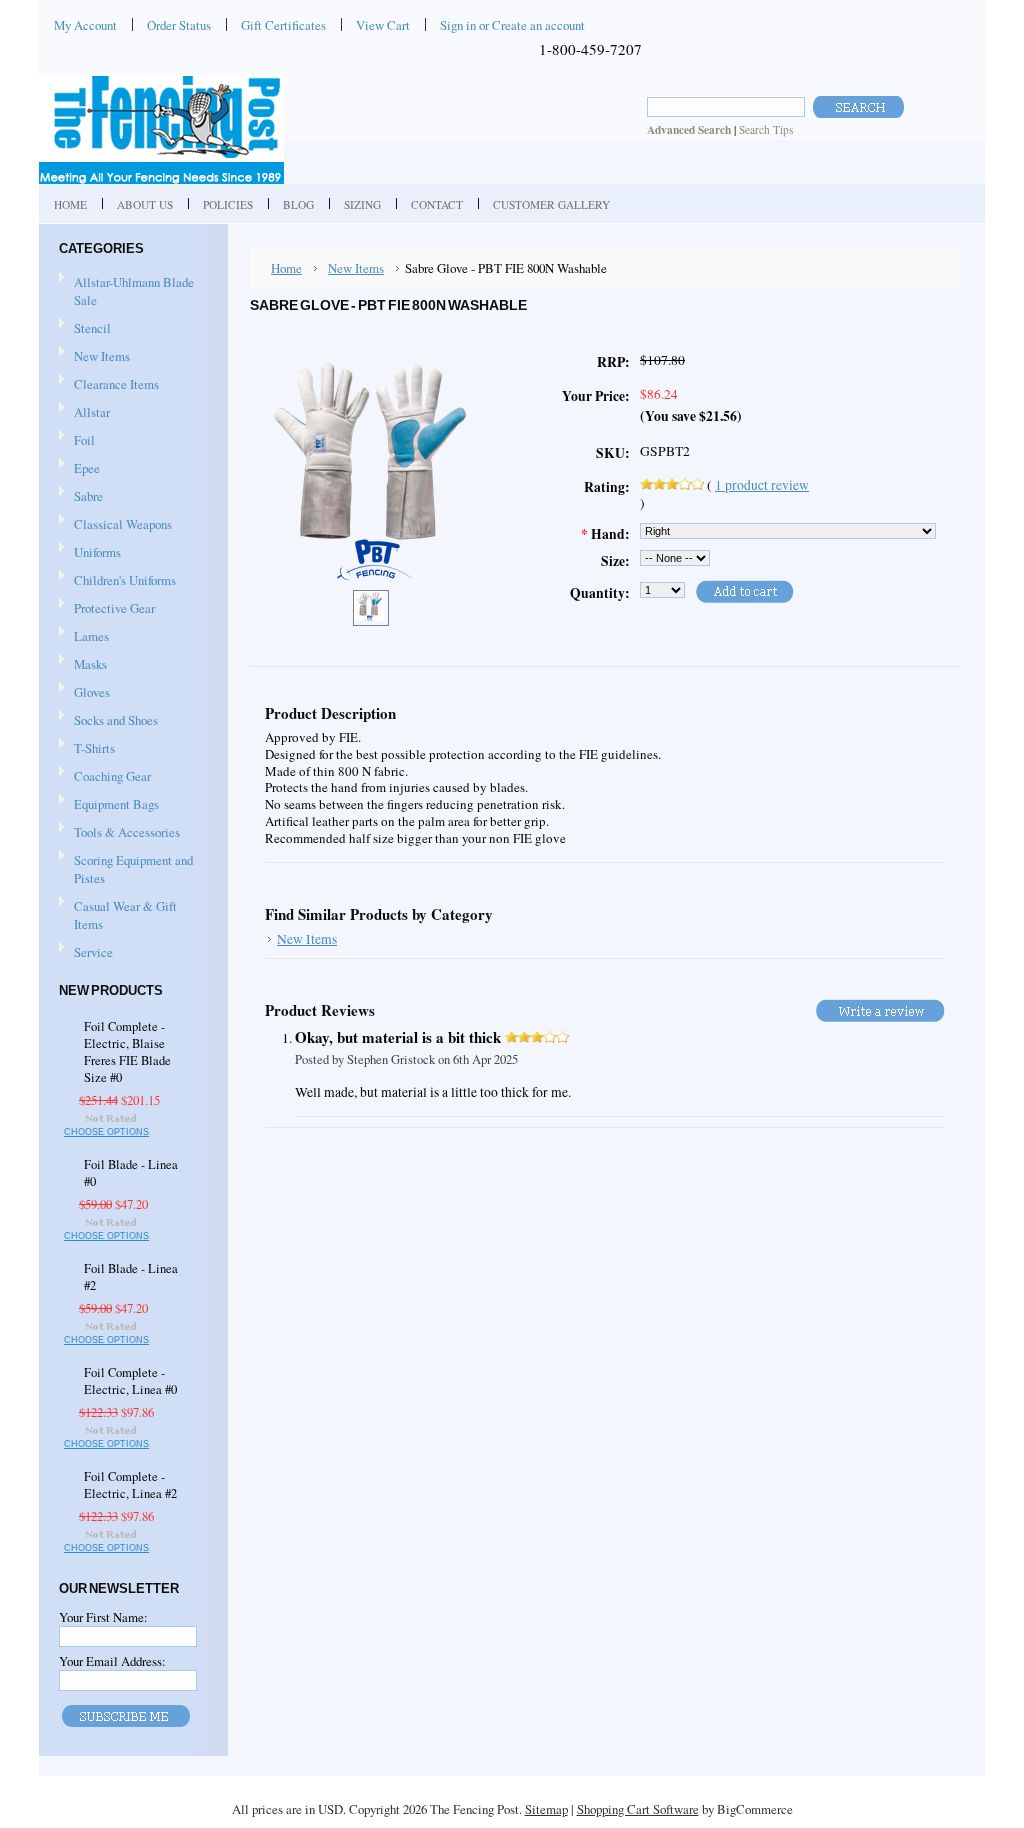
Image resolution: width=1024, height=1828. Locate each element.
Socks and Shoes (108, 721)
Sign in (458, 25)
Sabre (81, 497)
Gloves (84, 693)
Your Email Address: (112, 1661)
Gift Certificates (283, 25)
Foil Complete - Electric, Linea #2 (130, 1485)
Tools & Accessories (119, 833)
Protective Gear (107, 609)
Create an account (538, 25)
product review (762, 485)
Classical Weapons (115, 525)
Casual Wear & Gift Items (118, 915)
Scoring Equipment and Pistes (126, 869)
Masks (83, 665)
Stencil (92, 328)
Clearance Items (116, 384)
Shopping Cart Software (638, 1809)
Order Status (179, 25)
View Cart (383, 25)
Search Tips (766, 129)
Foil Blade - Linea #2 (131, 1277)
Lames (84, 637)
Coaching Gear (105, 777)
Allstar (84, 413)
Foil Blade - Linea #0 (131, 1173)
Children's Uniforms (117, 581)
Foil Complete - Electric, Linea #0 (130, 1381)
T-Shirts (94, 748)
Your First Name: (103, 1617)
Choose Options (106, 1132)
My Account (85, 25)
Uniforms (90, 553)
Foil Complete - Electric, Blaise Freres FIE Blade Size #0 (127, 1052)
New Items (102, 356)
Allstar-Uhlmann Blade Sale (134, 291)
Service (93, 952)
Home (286, 268)
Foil (77, 441)
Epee (79, 469)
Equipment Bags (109, 805)
